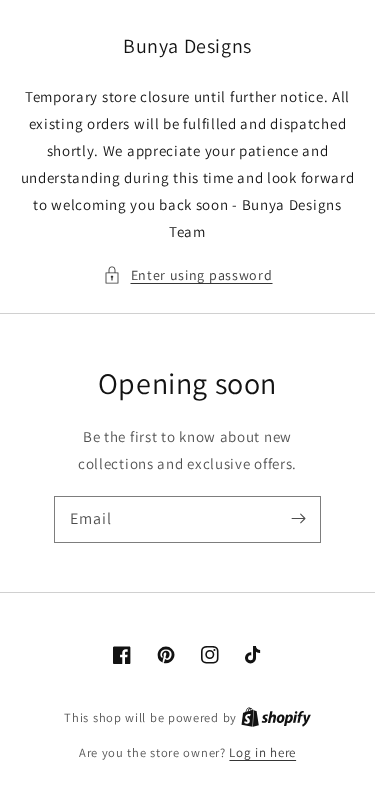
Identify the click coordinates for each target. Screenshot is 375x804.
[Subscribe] (298, 519)
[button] (188, 275)
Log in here (262, 752)
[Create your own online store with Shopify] (276, 717)
